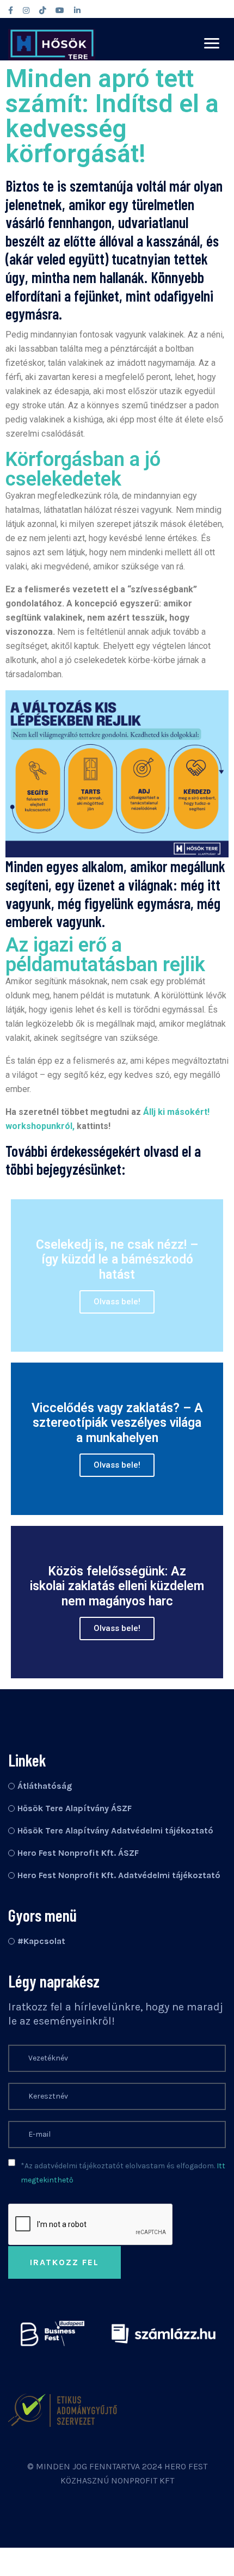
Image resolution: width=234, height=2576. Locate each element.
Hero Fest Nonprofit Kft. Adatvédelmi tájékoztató (119, 1875)
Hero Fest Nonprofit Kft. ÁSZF (78, 1853)
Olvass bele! (117, 1302)
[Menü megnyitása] (212, 43)
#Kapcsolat (41, 1941)
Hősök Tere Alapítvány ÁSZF (75, 1808)
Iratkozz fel (64, 2262)
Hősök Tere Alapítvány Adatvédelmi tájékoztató (115, 1830)
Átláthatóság (45, 1786)
